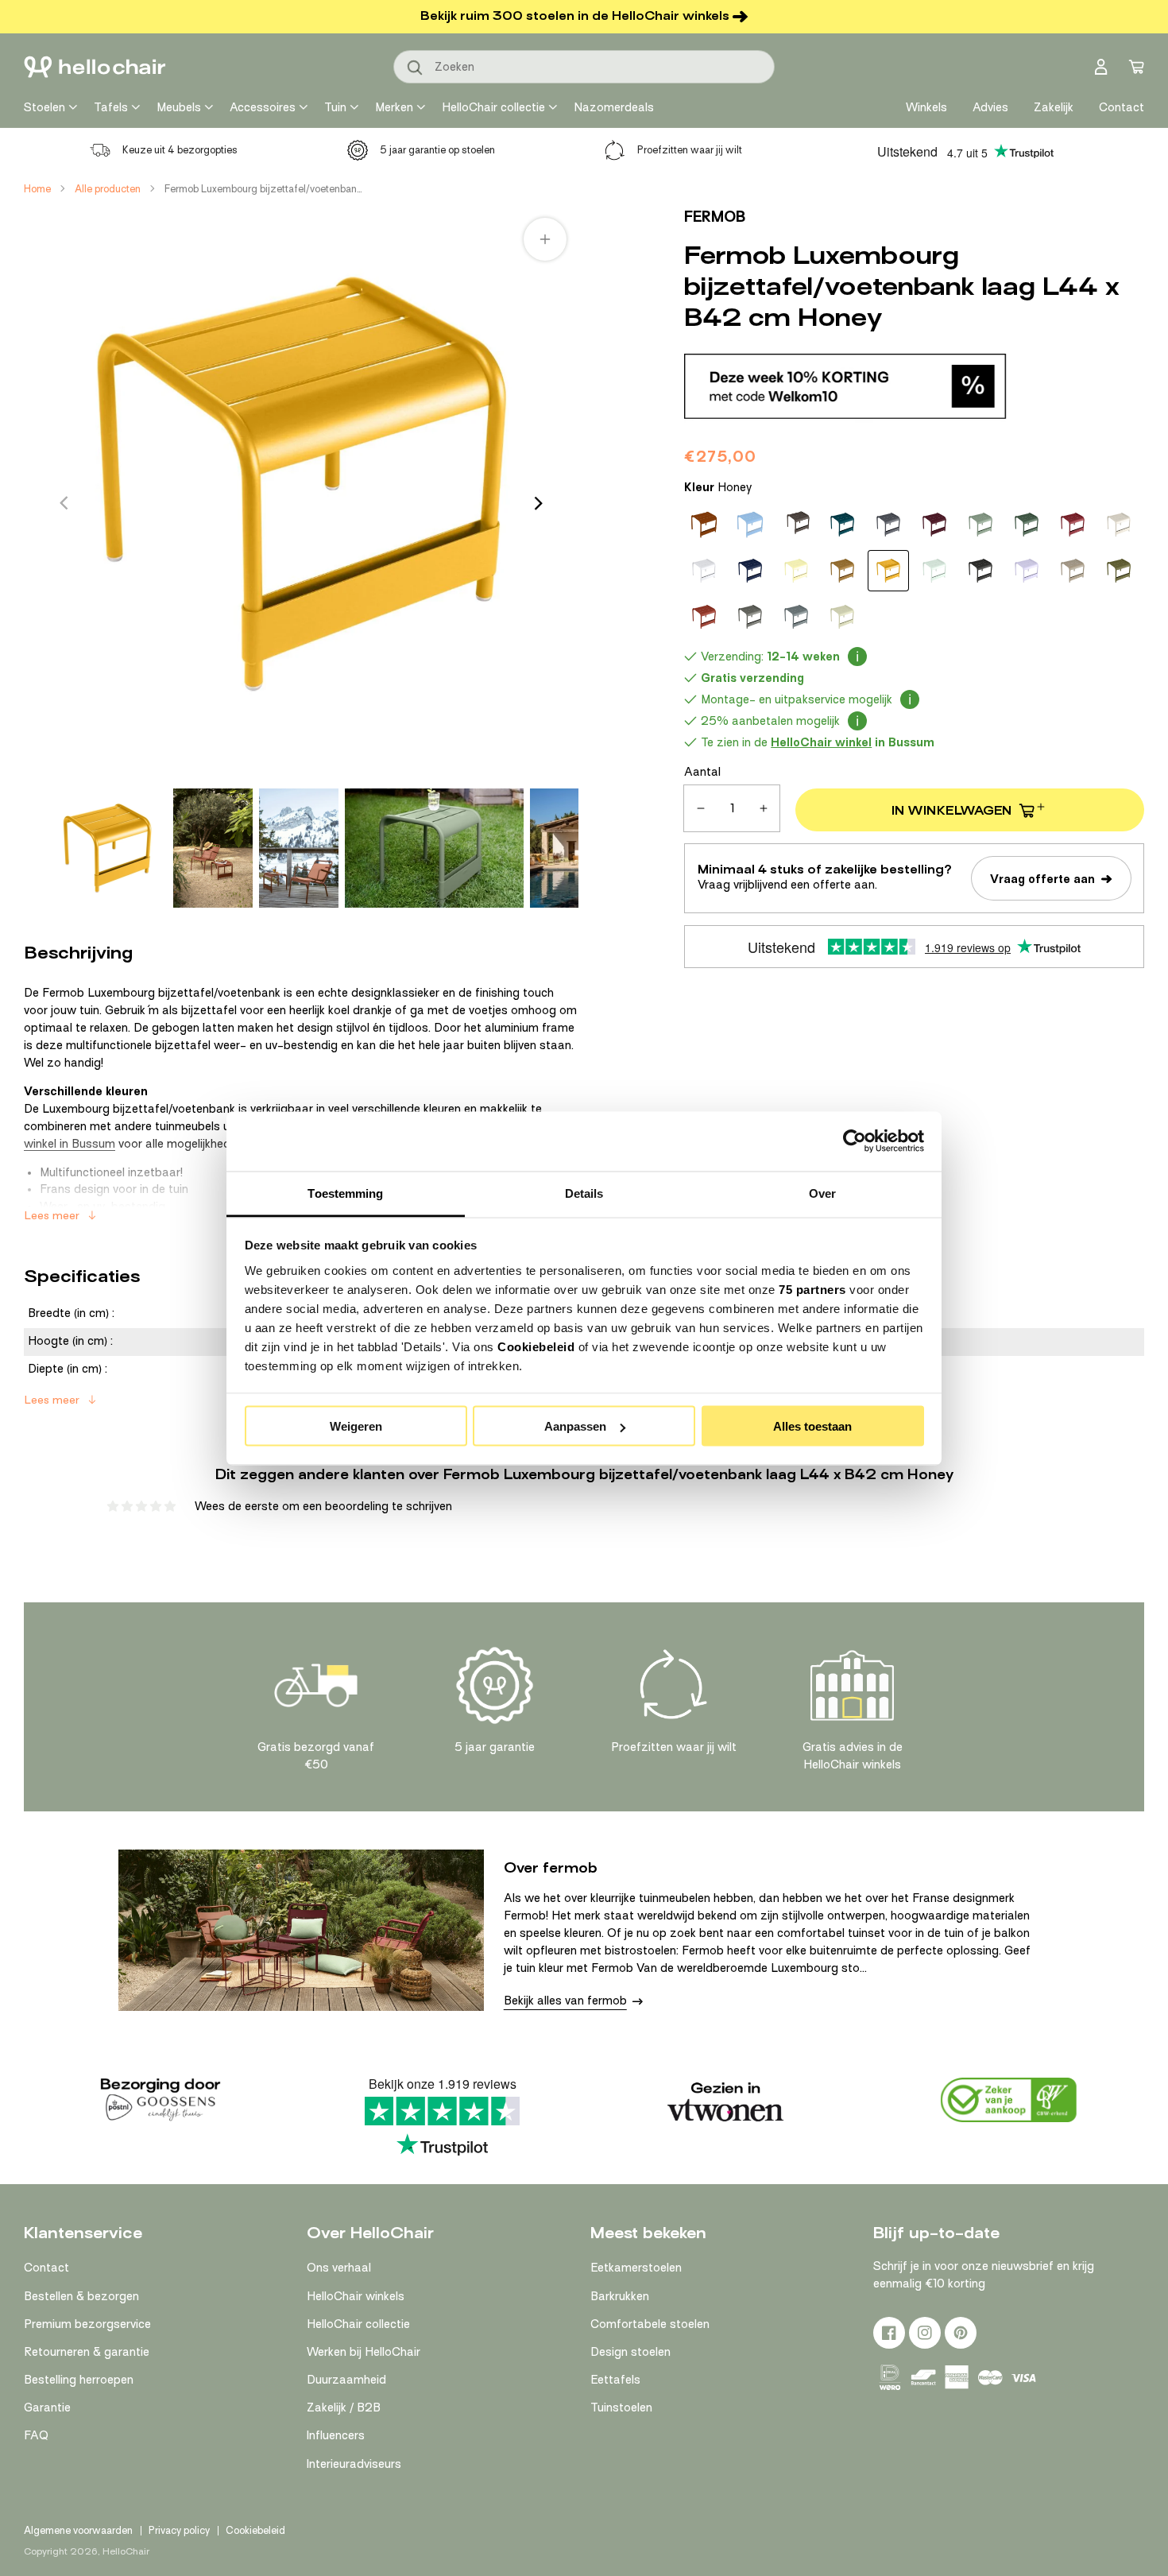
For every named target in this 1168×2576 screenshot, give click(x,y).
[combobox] (584, 67)
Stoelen (44, 107)
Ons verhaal (339, 2268)
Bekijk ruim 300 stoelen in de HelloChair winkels (575, 16)
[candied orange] (704, 525)
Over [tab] (822, 1193)
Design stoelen (630, 2352)
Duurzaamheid (346, 2380)
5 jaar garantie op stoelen (437, 150)
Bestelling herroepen (79, 2380)
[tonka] (796, 525)
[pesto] (1119, 571)
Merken (394, 107)
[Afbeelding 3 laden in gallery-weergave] (299, 848)
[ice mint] (934, 571)
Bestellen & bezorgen (81, 2296)
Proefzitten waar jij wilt (690, 150)
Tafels (111, 107)
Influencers (336, 2435)
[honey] (888, 571)
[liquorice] (980, 571)
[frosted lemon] (796, 571)
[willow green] (842, 617)
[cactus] (980, 525)
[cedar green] (1027, 525)
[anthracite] (888, 525)
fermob (715, 217)
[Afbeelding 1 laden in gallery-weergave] (107, 848)
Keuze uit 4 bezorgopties (180, 150)
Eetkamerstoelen (636, 2268)
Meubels (179, 107)
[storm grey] (796, 617)
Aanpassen (575, 1426)
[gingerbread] (842, 571)
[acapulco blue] (842, 525)
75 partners (812, 1289)
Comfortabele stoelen (650, 2324)
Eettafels (615, 2380)
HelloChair (126, 2551)
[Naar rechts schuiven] (539, 503)
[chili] (1073, 525)
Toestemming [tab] (345, 1193)
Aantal (702, 772)
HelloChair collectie (493, 107)
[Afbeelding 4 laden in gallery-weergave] (434, 848)
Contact (46, 2268)
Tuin (335, 107)
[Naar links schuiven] (64, 503)
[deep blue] (750, 571)
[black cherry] (934, 525)
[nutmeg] (1073, 571)
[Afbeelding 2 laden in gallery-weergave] (213, 848)
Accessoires (263, 107)
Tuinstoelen (621, 2407)
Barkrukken (620, 2296)
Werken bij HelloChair (364, 2352)
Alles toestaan (812, 1426)
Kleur (718, 487)
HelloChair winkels (356, 2296)
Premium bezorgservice (87, 2324)
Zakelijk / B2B (344, 2407)
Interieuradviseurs (354, 2464)
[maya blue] (750, 525)
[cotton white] (704, 571)
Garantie (47, 2407)
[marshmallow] (1027, 571)
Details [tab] (584, 1193)
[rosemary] (750, 617)
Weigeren (356, 1426)
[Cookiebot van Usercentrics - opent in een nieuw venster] (855, 1141)
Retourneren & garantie (87, 2352)
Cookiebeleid (536, 1346)
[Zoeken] (416, 68)
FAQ (36, 2435)
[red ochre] (704, 617)
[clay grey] (1119, 525)
